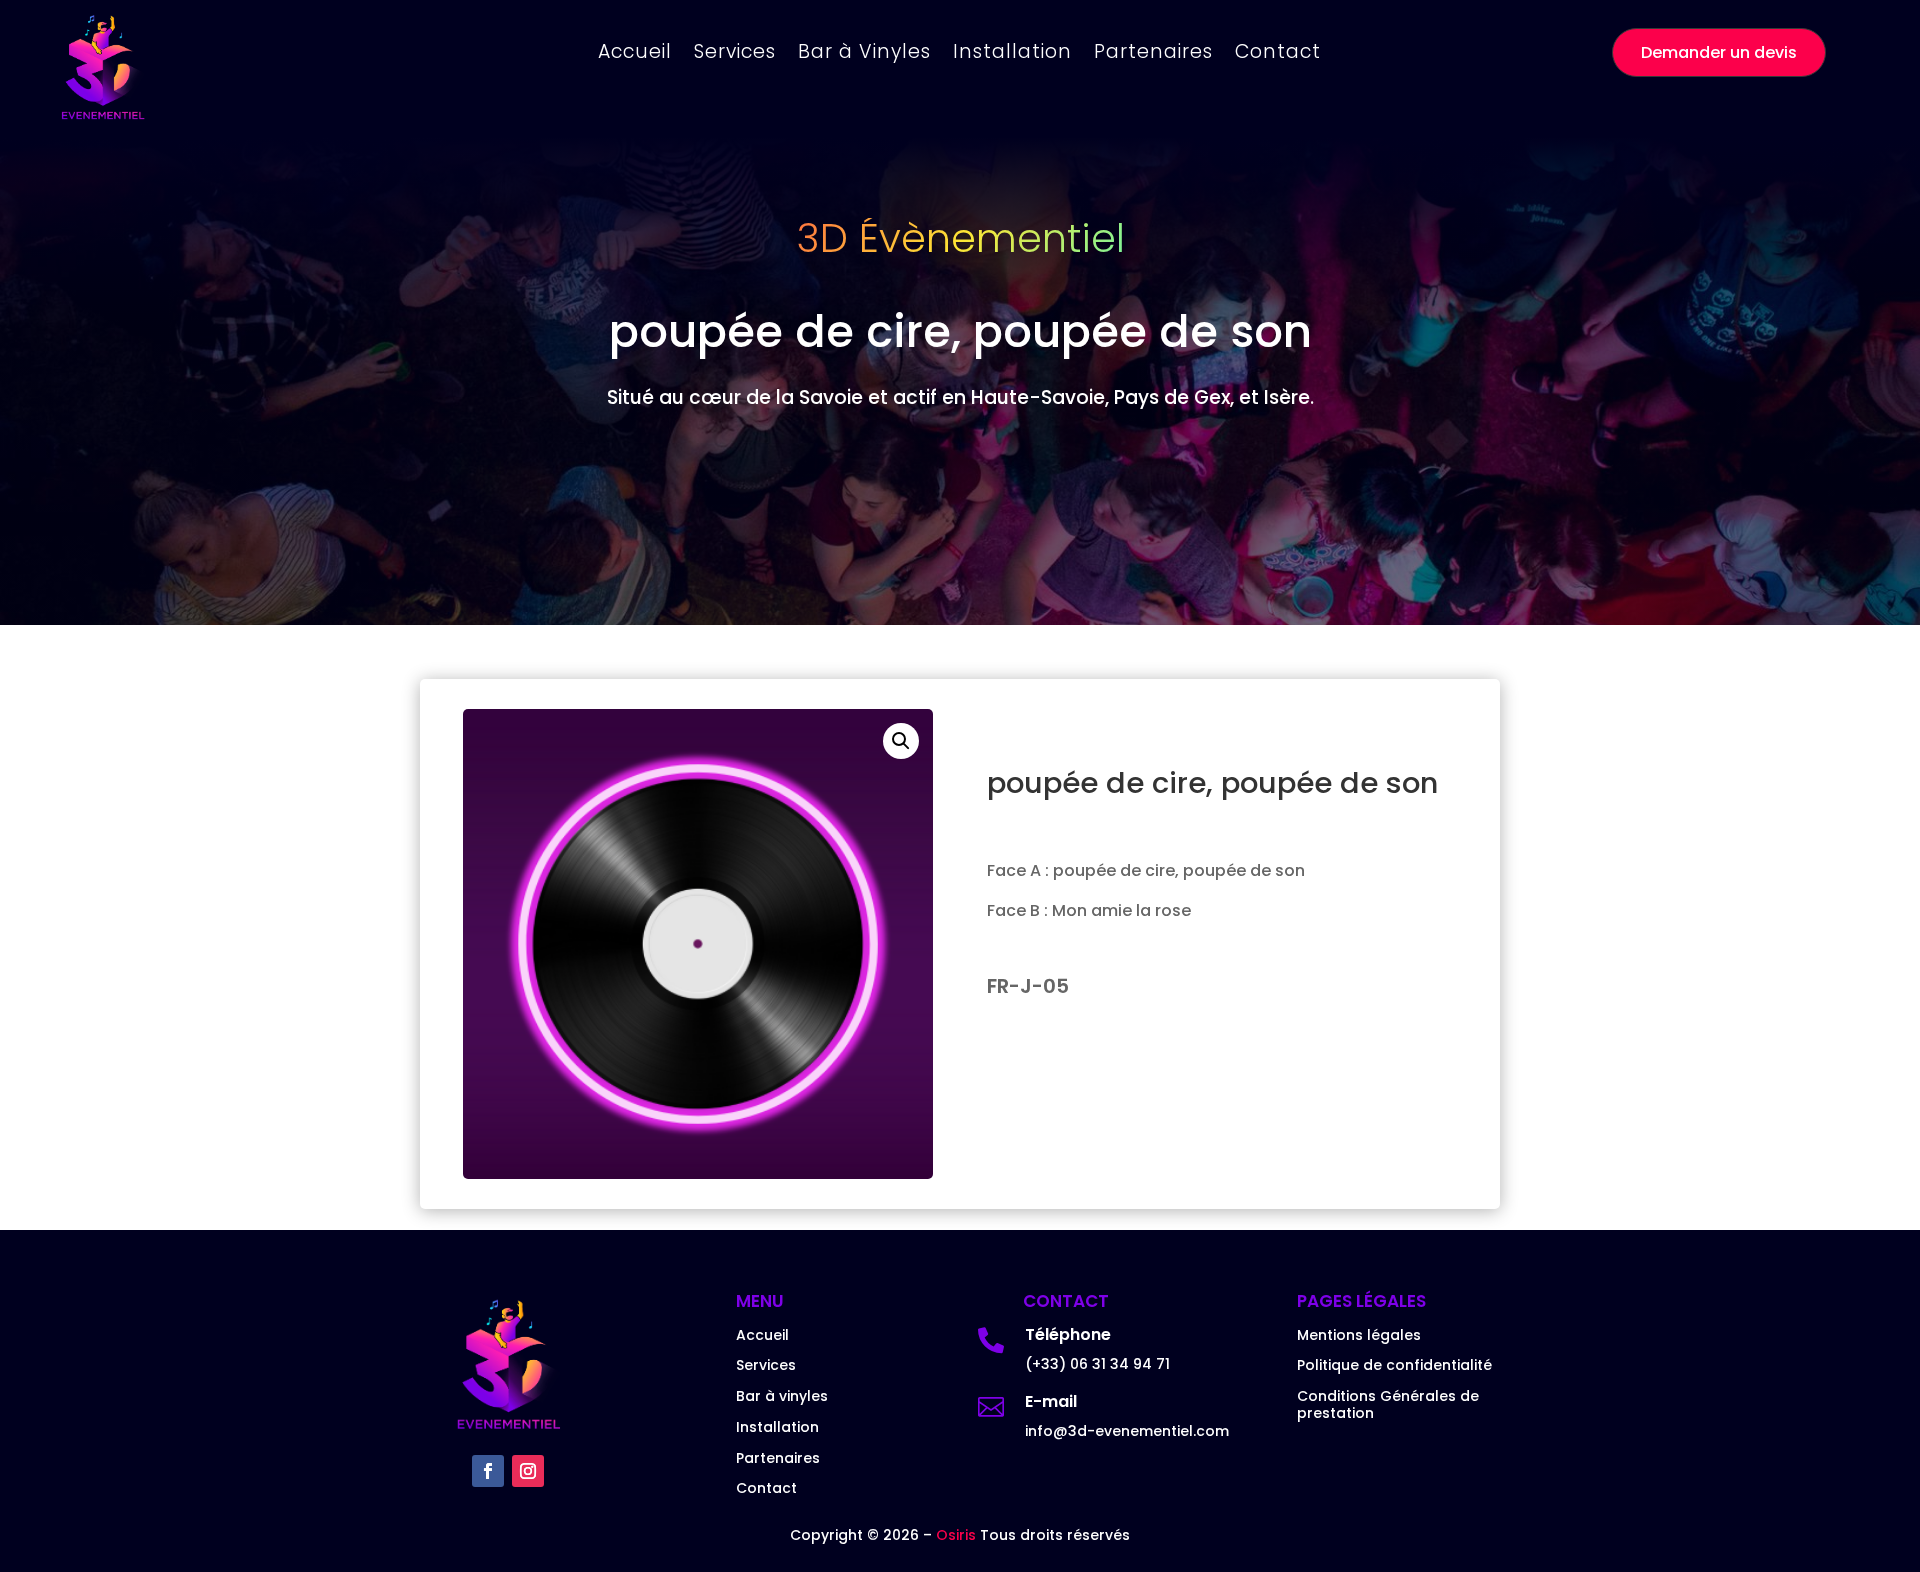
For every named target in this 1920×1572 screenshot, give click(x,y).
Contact (1278, 55)
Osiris (958, 1535)
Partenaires (1153, 55)
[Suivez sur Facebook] (488, 1471)
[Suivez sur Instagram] (528, 1471)
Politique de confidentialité (1394, 1365)
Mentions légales (1359, 1335)
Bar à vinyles (782, 1396)
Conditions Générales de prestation (1388, 1404)
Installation (1012, 55)
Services (735, 55)
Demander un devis (1719, 52)
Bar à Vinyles (864, 55)
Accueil (635, 55)
